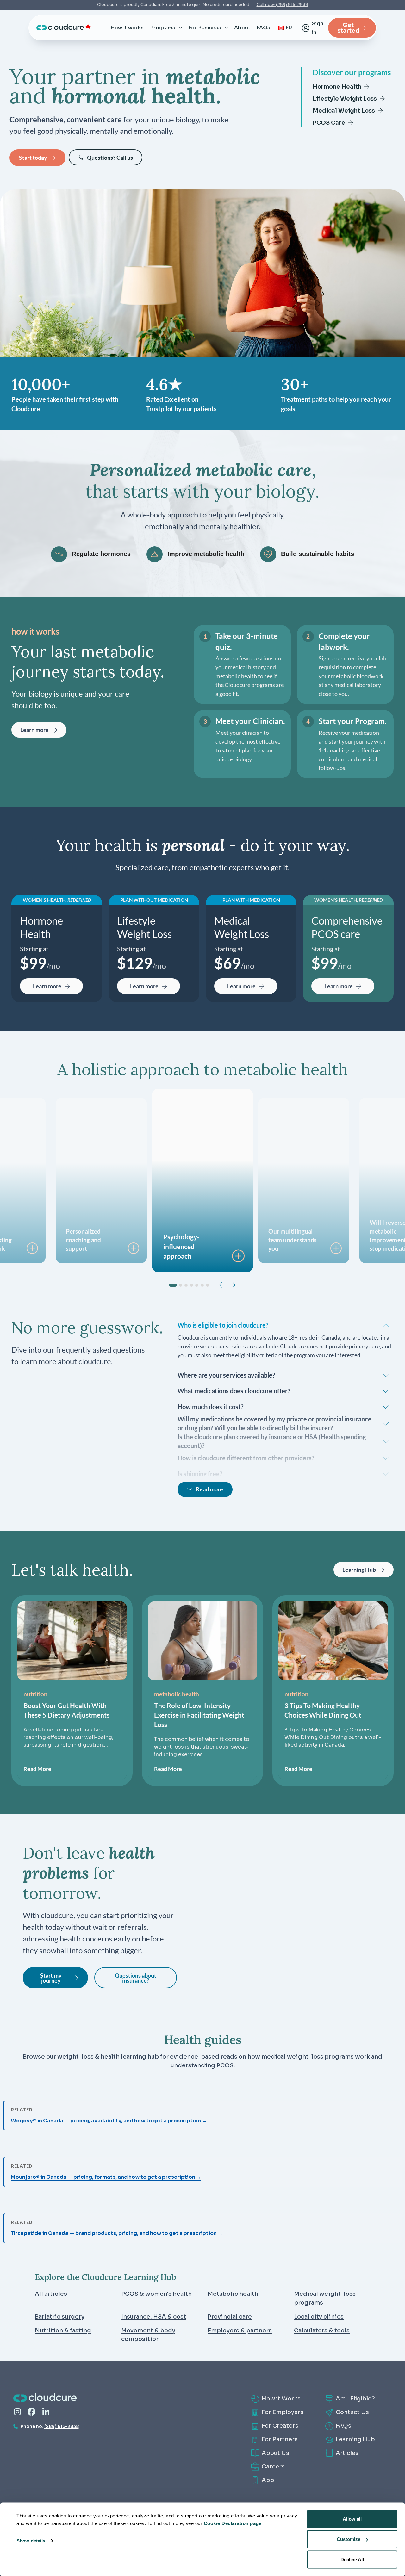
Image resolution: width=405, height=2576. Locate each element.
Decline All (352, 2559)
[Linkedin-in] (46, 2412)
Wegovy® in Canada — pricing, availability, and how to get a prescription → (109, 2121)
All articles (51, 2294)
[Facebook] (31, 2412)
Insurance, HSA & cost (154, 2317)
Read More (37, 1769)
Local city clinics (319, 2317)
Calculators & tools (322, 2331)
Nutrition (35, 1694)
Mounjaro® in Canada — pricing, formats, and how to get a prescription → (106, 2177)
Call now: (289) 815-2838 (282, 5)
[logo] (60, 27)
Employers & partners (240, 2331)
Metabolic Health (177, 1694)
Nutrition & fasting (63, 2331)
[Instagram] (17, 2412)
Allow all (352, 2519)
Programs (163, 28)
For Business (205, 28)
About (242, 28)
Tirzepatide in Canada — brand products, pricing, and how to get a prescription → (117, 2233)
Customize (349, 2539)
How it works (127, 28)
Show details (31, 2540)
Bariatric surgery (60, 2317)
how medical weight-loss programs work (309, 2057)
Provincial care (230, 2317)
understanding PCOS (202, 2065)
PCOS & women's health (156, 2294)
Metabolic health (233, 2294)
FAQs (263, 28)
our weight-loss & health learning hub (103, 2057)
